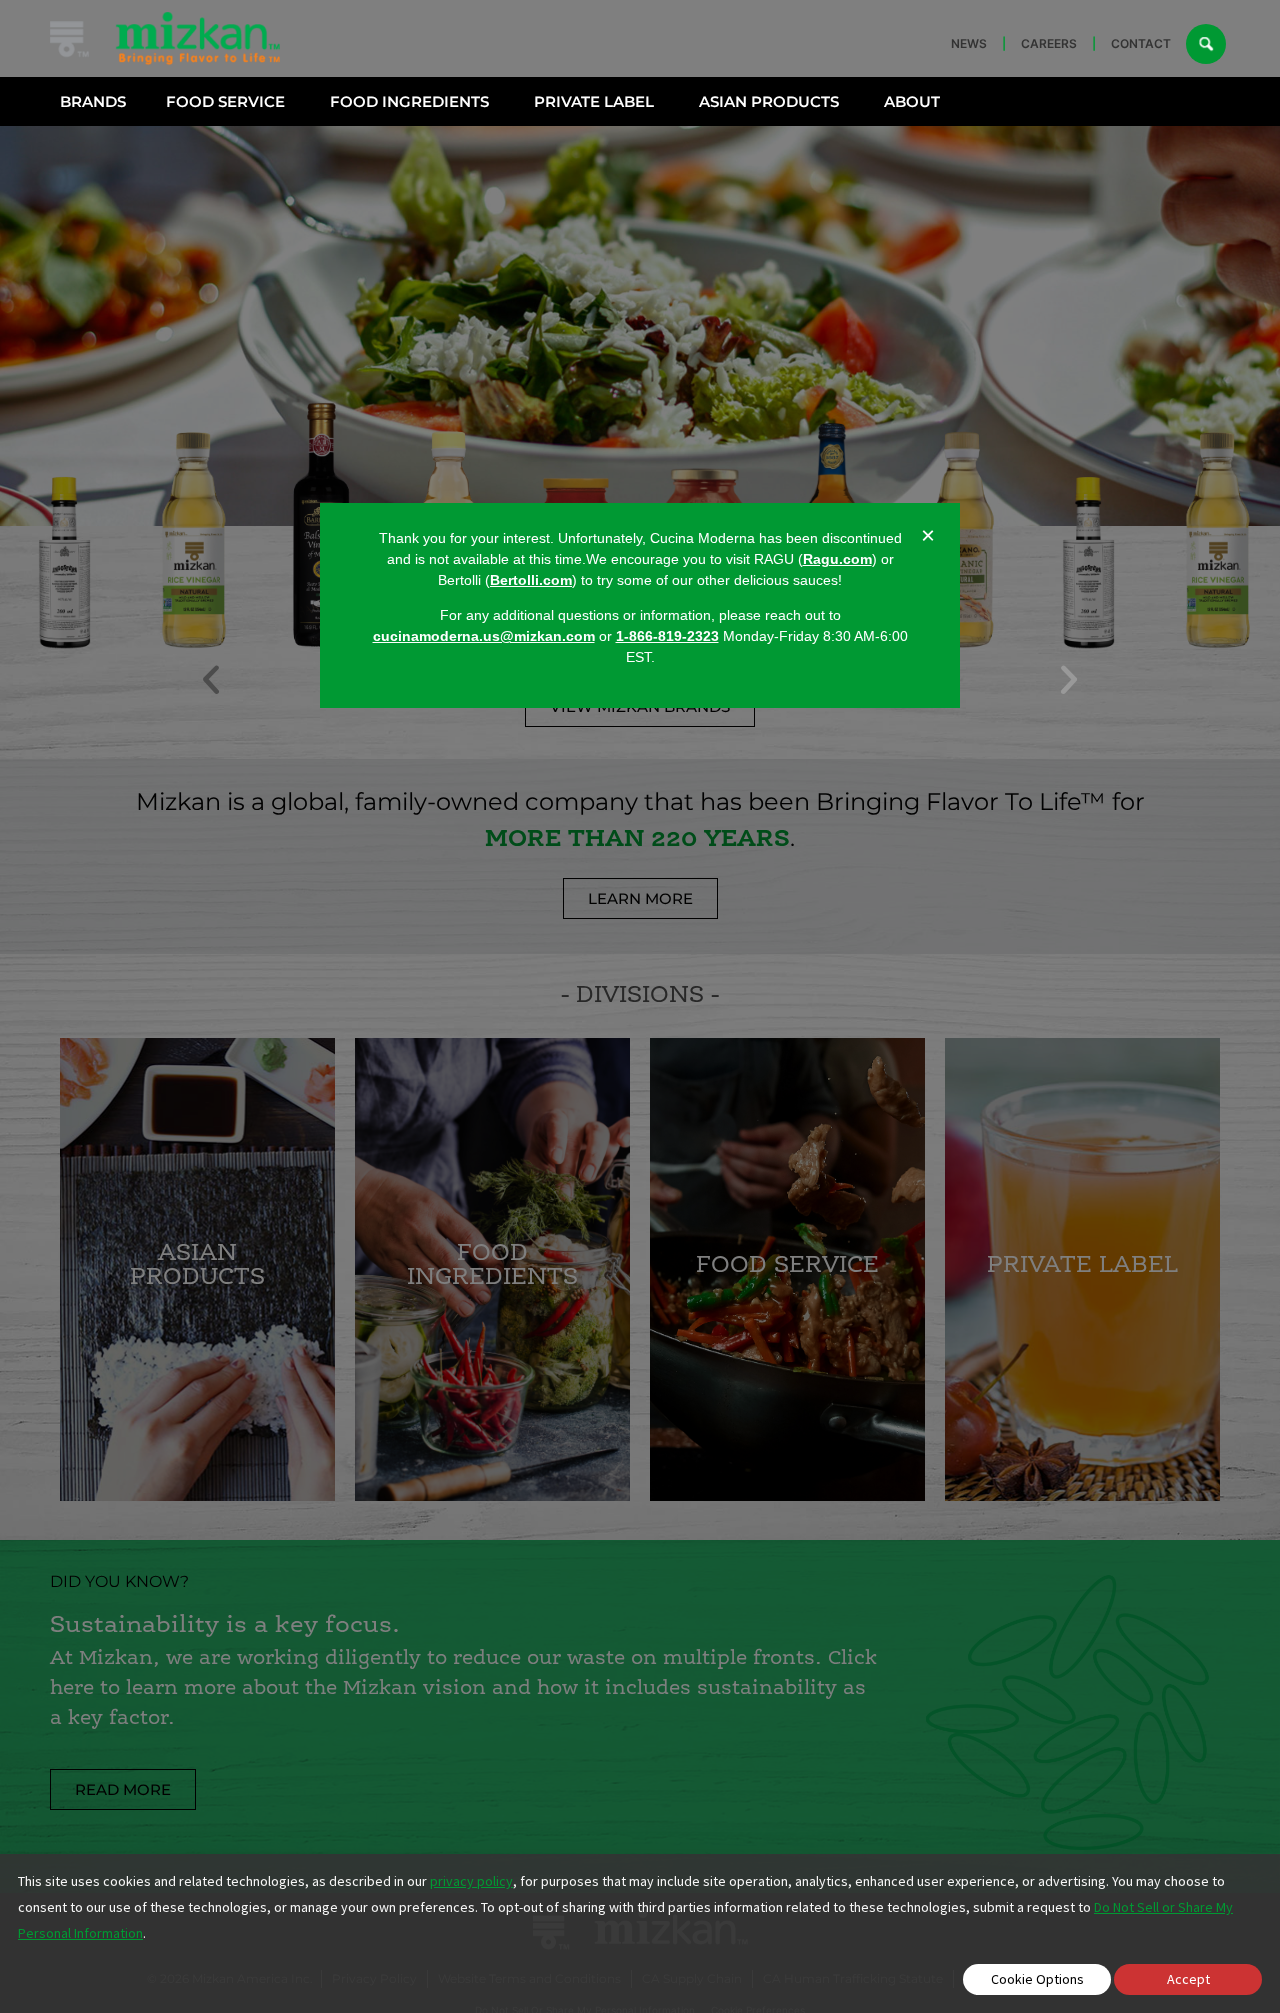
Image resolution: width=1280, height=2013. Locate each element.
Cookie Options (1037, 1979)
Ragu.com (837, 559)
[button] (1069, 680)
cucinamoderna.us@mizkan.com (484, 637)
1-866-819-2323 (667, 637)
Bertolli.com (531, 580)
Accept (1188, 1979)
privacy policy (471, 1881)
